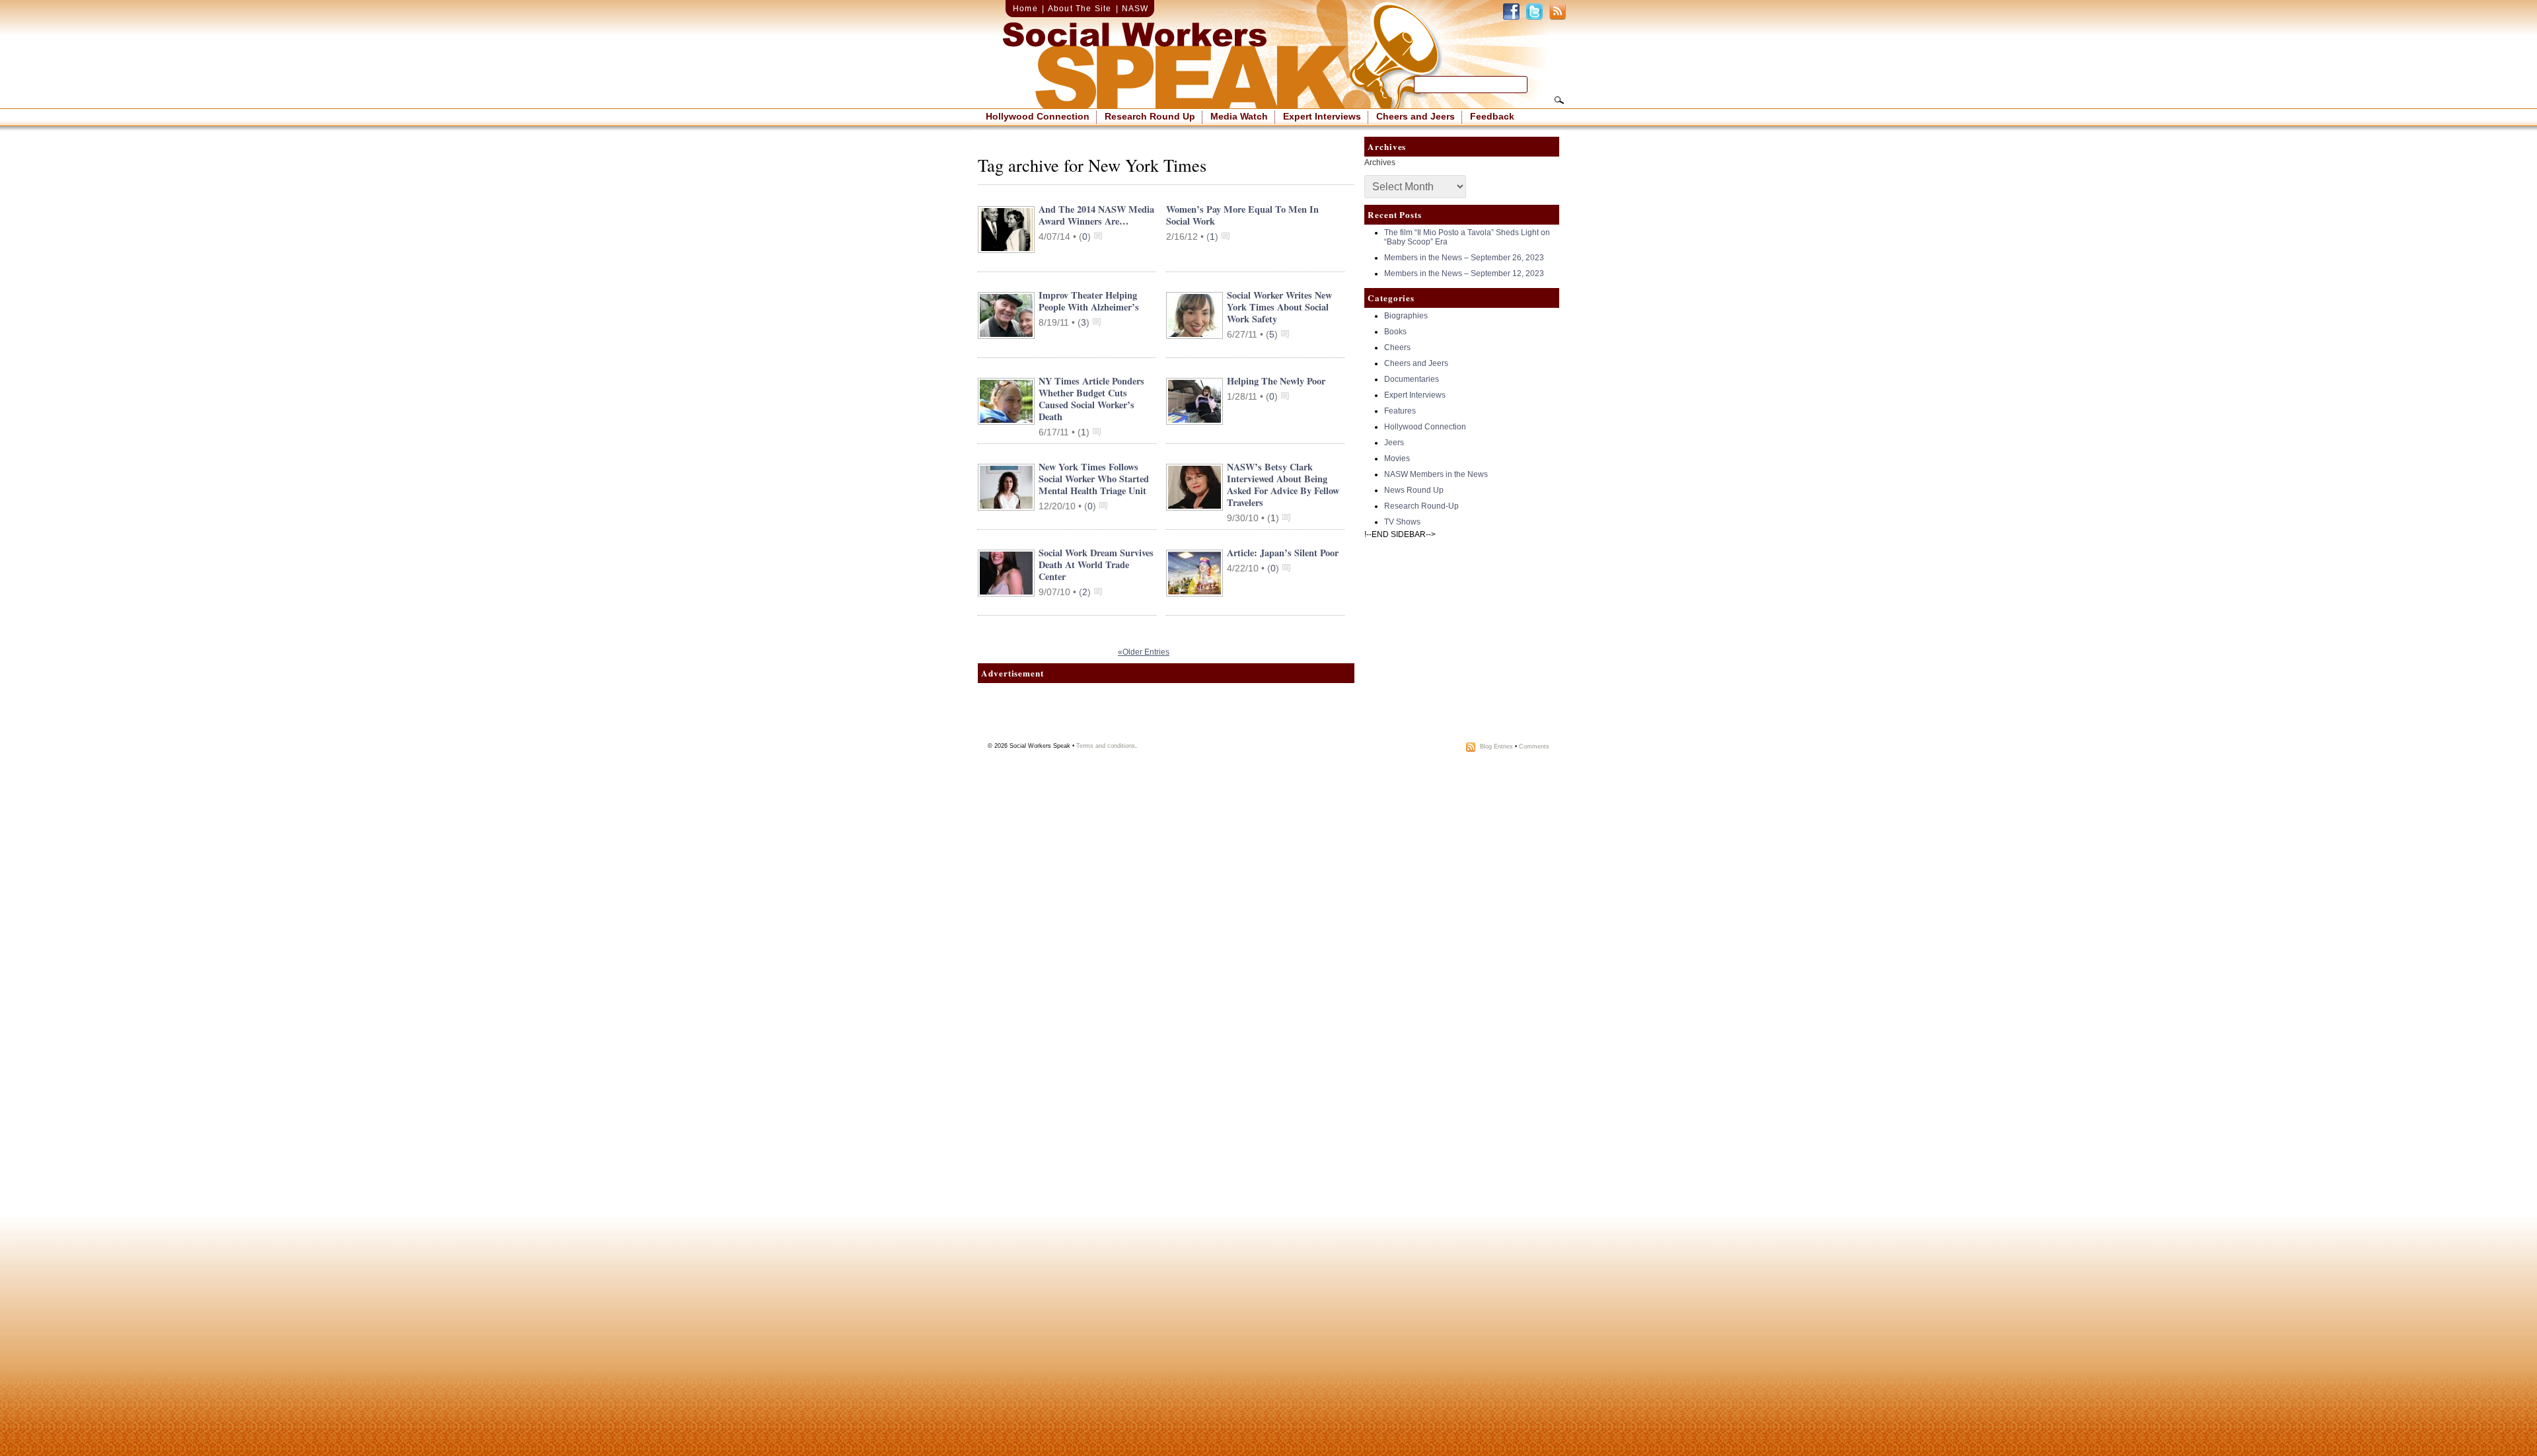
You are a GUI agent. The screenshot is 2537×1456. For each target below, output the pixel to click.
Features (1400, 411)
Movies (1397, 458)
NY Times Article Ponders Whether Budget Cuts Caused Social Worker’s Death (1091, 399)
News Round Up (1414, 490)
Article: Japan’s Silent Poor (1283, 553)
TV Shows (1402, 522)
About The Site (1080, 9)
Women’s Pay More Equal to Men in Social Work (1242, 215)
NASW (1135, 9)
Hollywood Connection (1038, 116)
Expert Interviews (1322, 116)
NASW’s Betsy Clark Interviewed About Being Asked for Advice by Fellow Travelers (1283, 485)
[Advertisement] (1166, 716)
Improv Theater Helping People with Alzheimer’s (1089, 301)
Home (1025, 9)
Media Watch (1239, 116)
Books (1395, 332)
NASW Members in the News (1436, 474)
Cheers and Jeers (1416, 116)
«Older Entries (1144, 652)
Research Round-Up (1421, 506)
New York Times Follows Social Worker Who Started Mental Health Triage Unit (1094, 479)
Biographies (1406, 316)
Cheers (1397, 347)
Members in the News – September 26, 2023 (1464, 258)
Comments (1534, 746)
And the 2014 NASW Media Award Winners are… (1096, 215)
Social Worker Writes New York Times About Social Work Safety (1279, 307)
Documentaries (1412, 379)
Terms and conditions (1106, 746)
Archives (1380, 163)
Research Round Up (1150, 116)
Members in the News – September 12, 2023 (1464, 273)
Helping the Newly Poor (1276, 381)
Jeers (1394, 443)
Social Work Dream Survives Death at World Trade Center (1096, 564)
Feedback (1492, 116)
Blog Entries (1496, 746)
